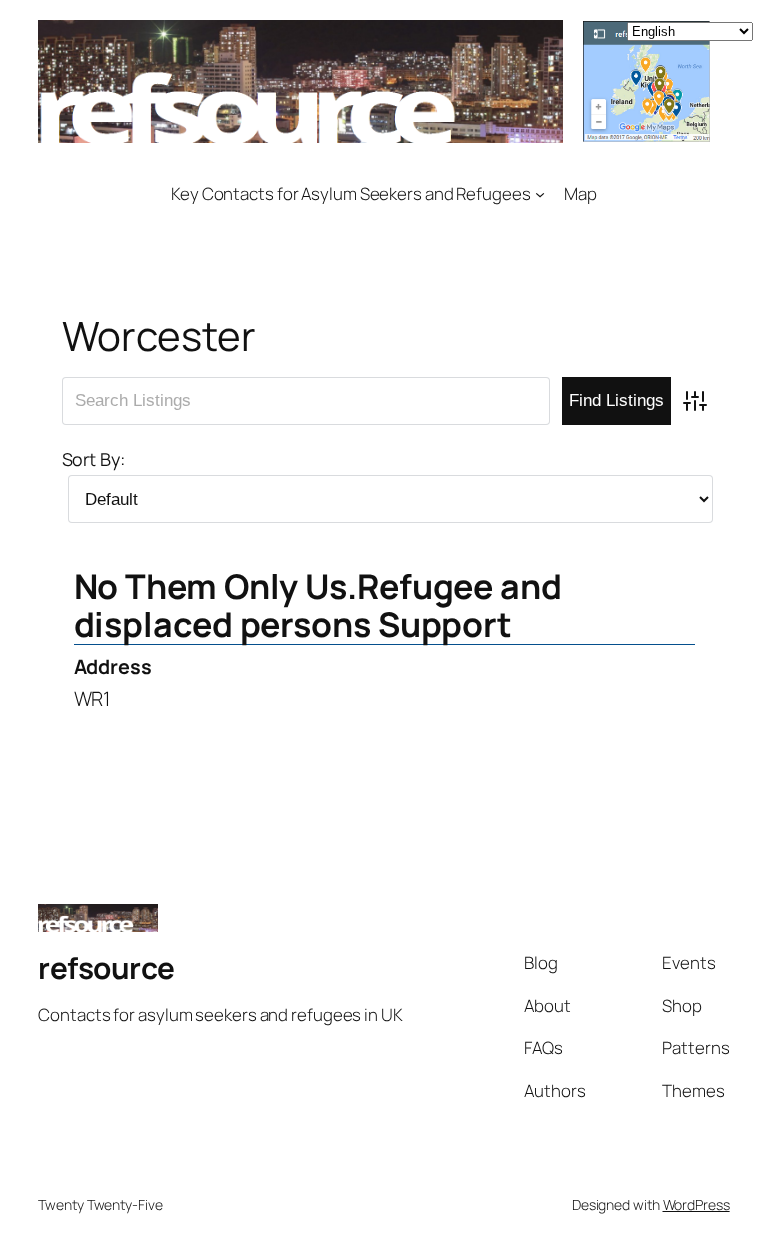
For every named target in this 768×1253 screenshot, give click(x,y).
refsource (106, 967)
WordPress (696, 1204)
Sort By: (93, 459)
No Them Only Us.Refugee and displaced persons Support (318, 605)
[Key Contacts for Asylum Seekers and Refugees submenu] (540, 193)
